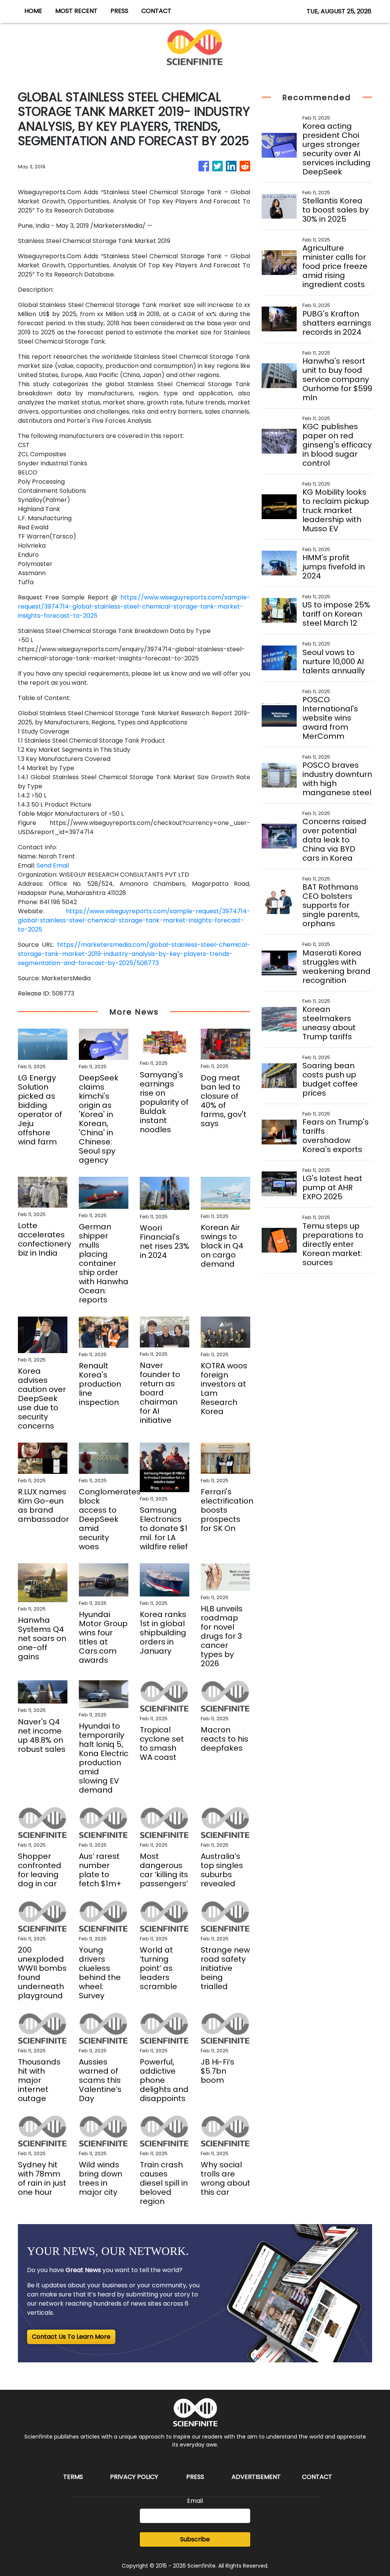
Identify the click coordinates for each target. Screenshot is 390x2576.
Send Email (53, 865)
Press (195, 2477)
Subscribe (195, 2539)
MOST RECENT (76, 11)
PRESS (119, 11)
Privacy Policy (134, 2477)
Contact (317, 2477)
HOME (33, 11)
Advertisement (256, 2477)
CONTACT (156, 11)
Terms (73, 2477)
